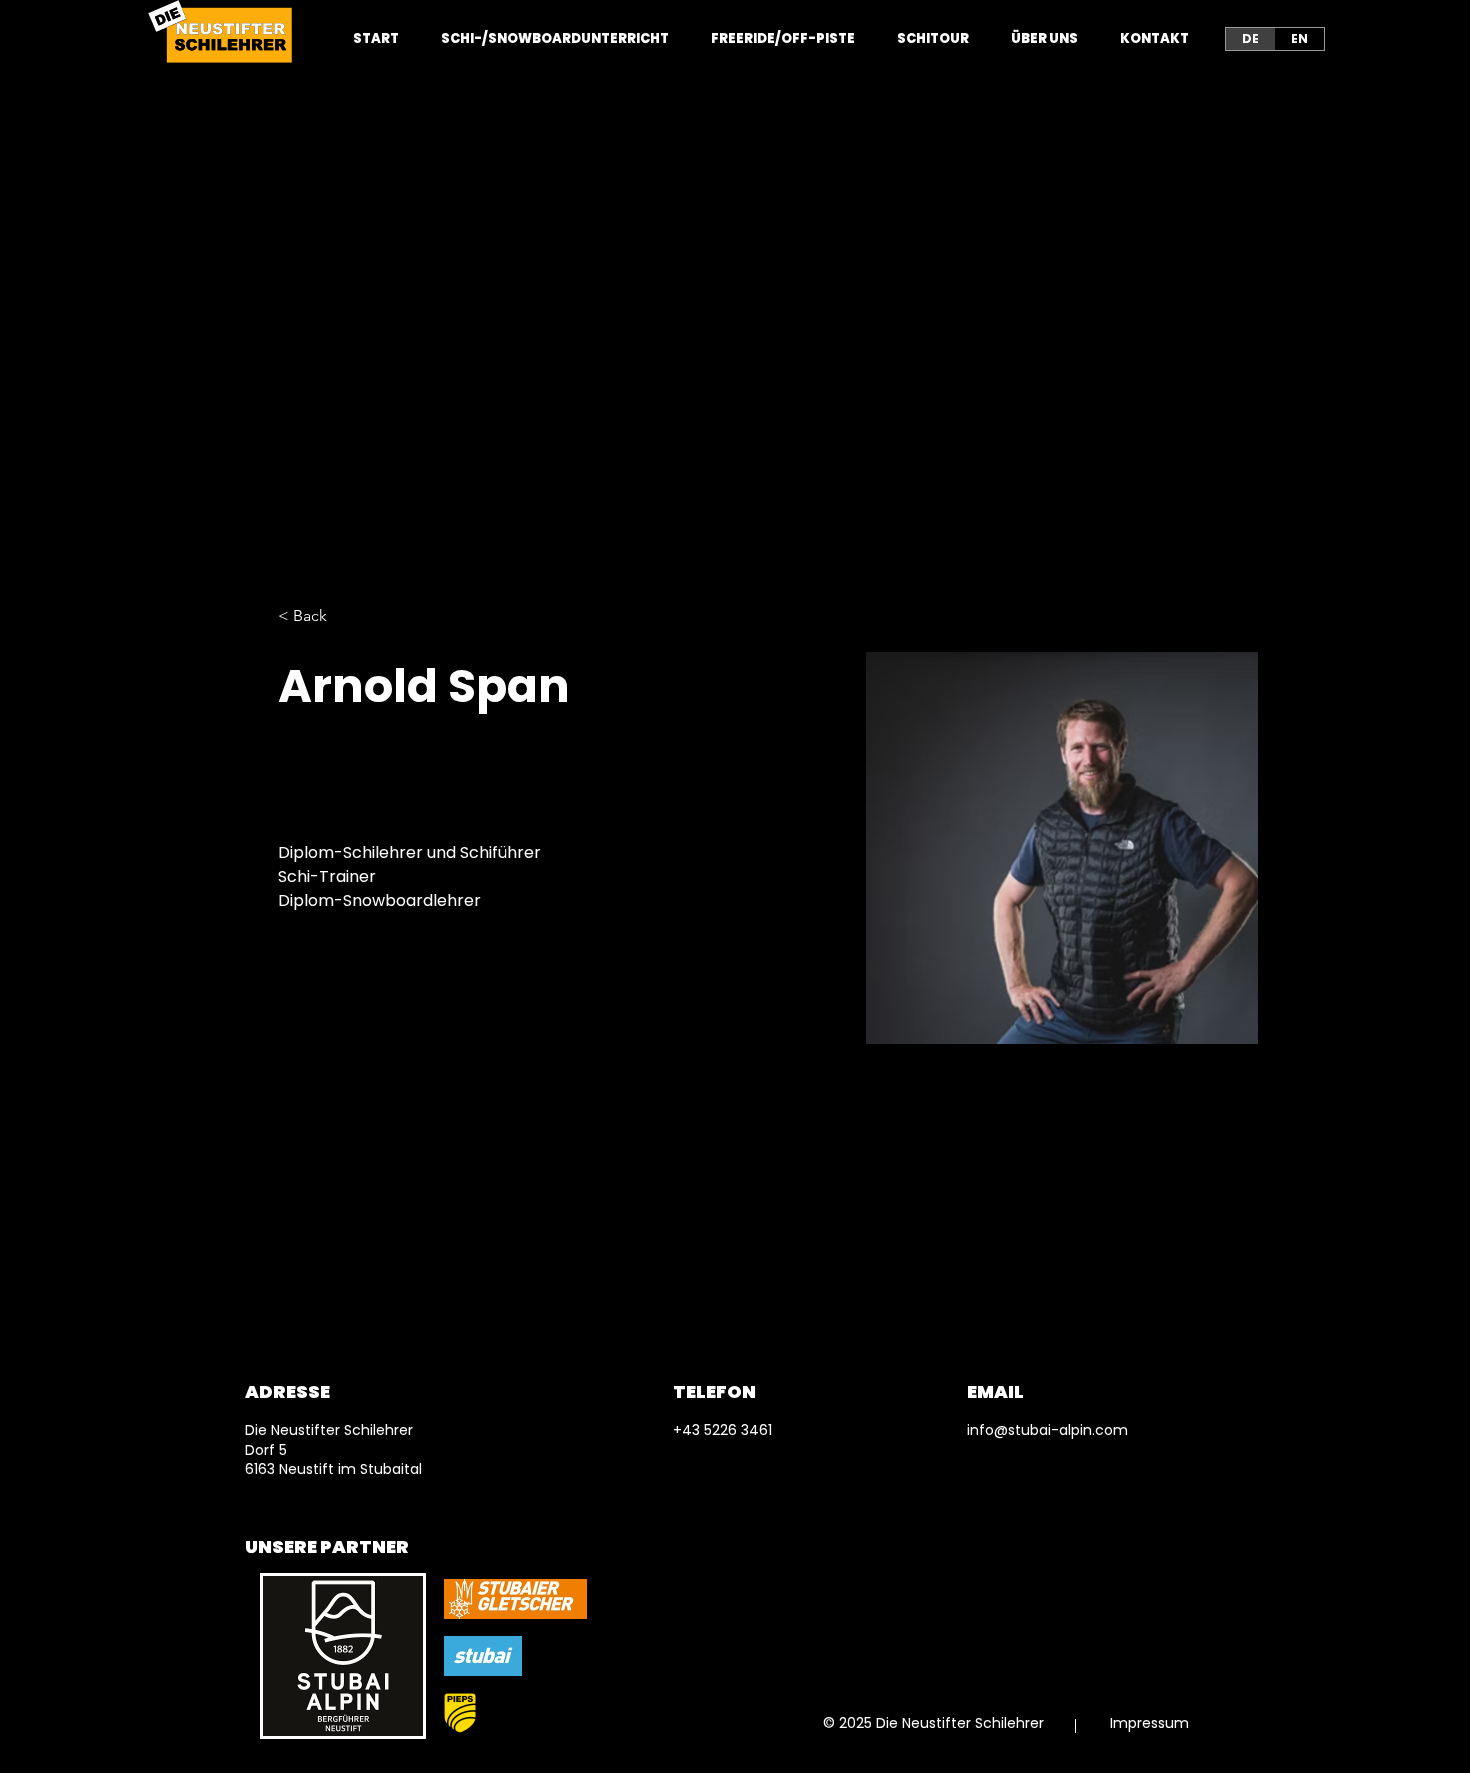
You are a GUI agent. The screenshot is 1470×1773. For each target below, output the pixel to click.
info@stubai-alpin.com (1047, 1430)
